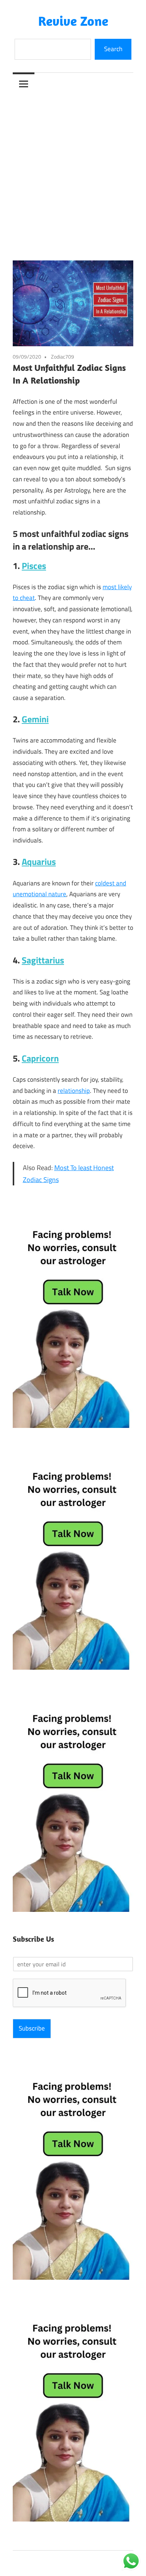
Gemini (35, 719)
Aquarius (39, 862)
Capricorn (40, 1058)
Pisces (34, 566)
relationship (74, 1091)
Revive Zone (73, 21)
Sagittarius (43, 960)
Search (113, 49)
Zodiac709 (63, 357)
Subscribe (32, 2028)
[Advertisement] (73, 171)
